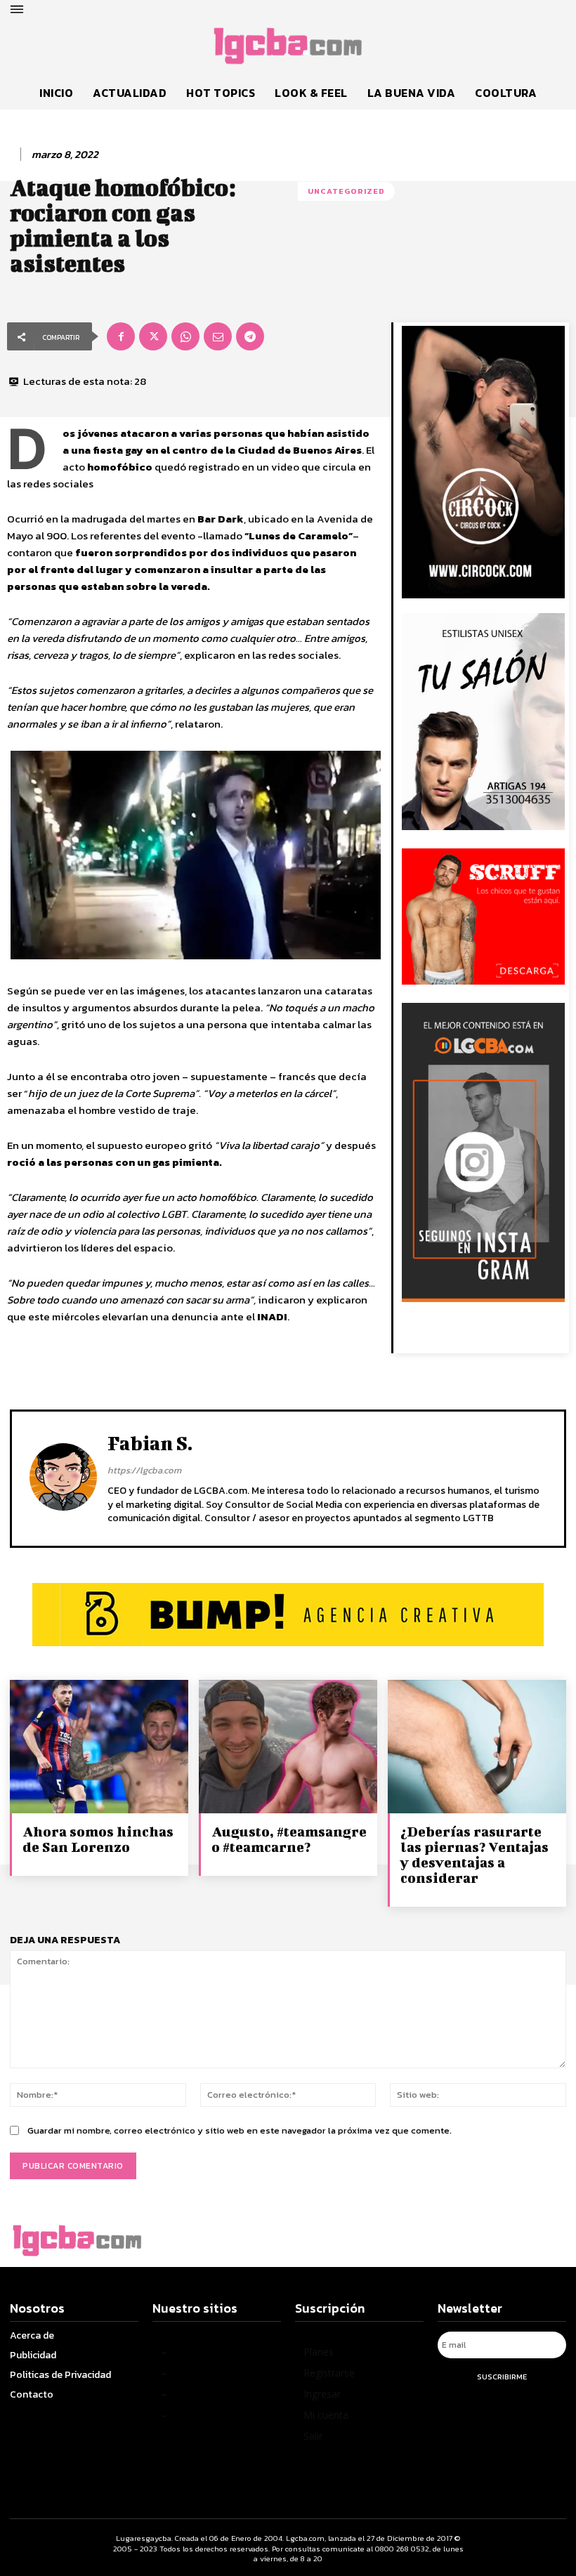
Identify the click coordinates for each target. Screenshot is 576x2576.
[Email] (218, 336)
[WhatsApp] (185, 336)
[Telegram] (250, 336)
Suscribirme (502, 2377)
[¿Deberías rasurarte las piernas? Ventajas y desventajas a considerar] (477, 1747)
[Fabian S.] (63, 1477)
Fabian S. (150, 1443)
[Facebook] (121, 336)
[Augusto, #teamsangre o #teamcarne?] (288, 1747)
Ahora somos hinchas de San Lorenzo (98, 1839)
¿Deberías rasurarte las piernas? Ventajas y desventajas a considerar (474, 1854)
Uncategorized (346, 191)
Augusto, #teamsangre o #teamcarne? (289, 1839)
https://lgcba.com (144, 1470)
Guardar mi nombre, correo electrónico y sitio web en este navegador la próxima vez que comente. (240, 2130)
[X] (153, 336)
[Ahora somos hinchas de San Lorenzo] (99, 1747)
